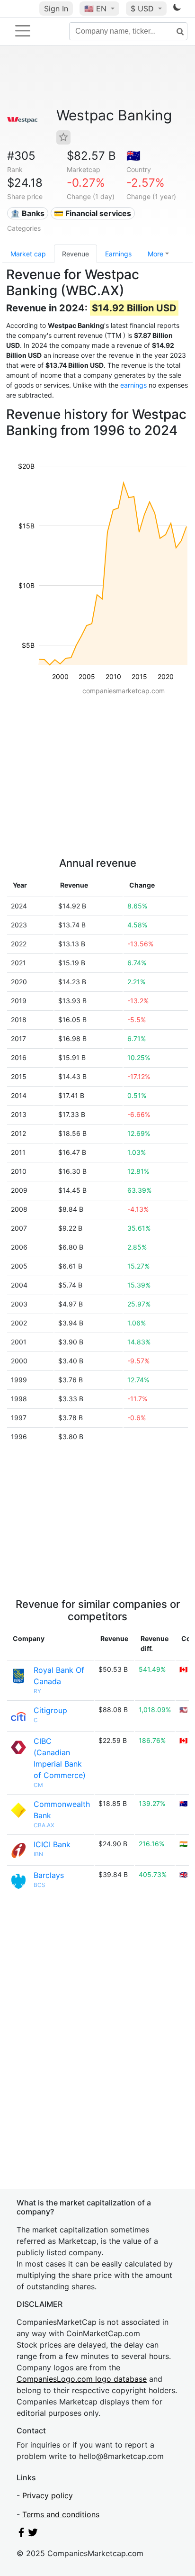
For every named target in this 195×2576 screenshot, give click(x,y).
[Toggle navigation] (23, 31)
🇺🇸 (95, 9)
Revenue (75, 254)
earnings (133, 385)
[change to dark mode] (177, 9)
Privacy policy (48, 2495)
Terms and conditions (61, 2514)
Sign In (56, 9)
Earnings (118, 254)
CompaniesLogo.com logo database (82, 2379)
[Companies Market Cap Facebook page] (21, 2534)
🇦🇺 (133, 156)
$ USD (143, 9)
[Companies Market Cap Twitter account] (33, 2534)
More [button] (155, 254)
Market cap (28, 254)
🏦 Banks (27, 213)
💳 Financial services (93, 213)
